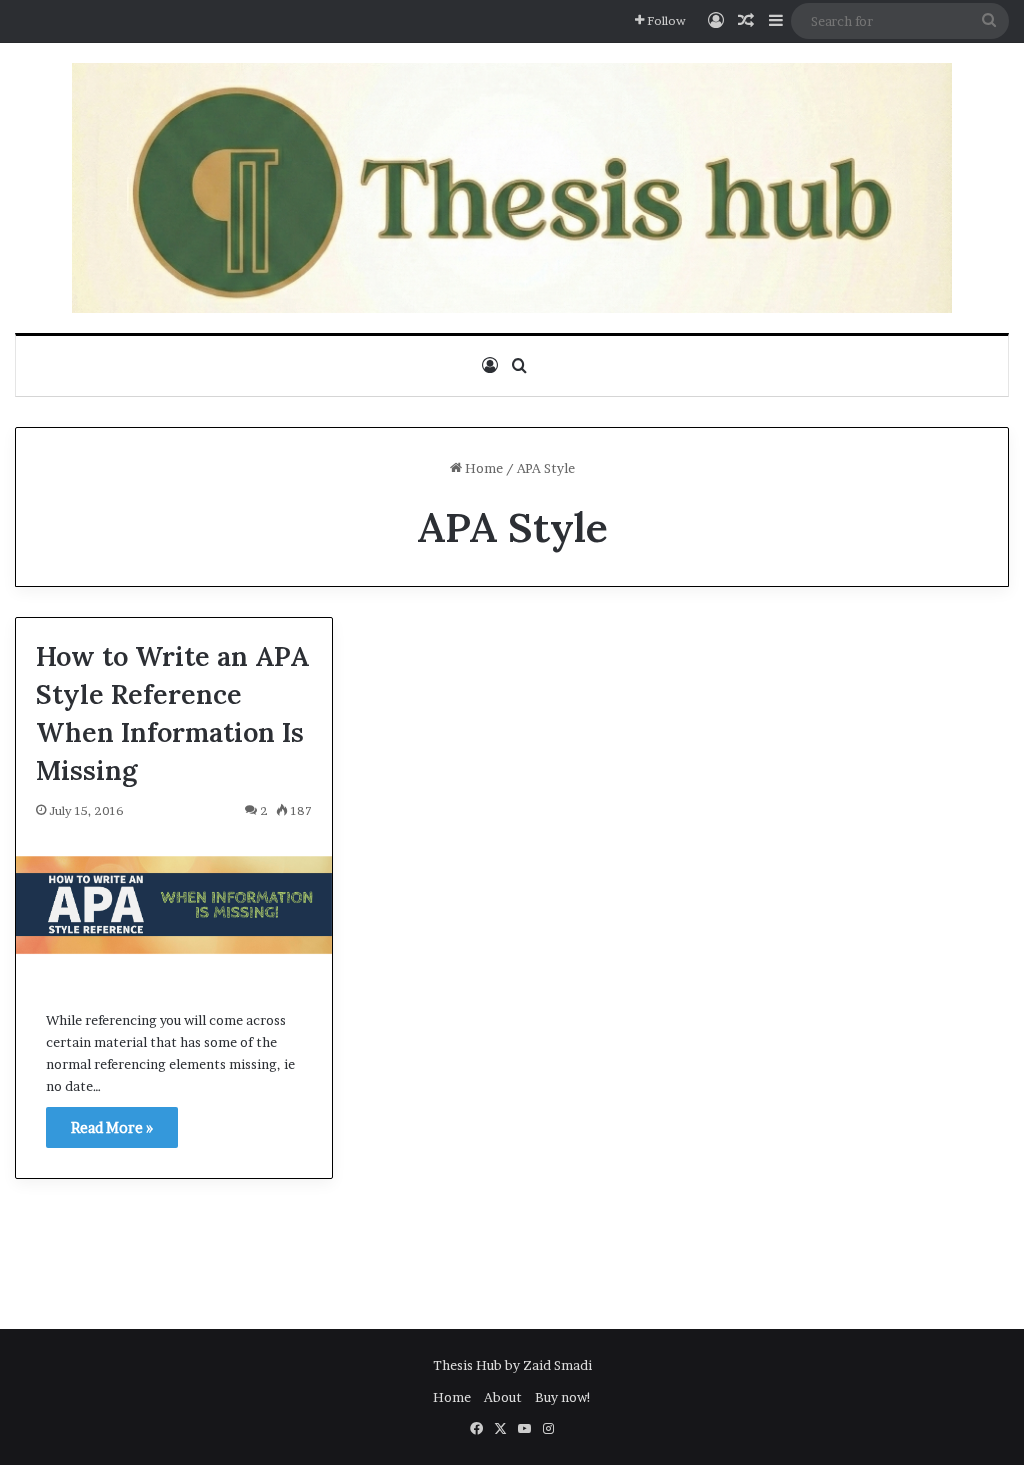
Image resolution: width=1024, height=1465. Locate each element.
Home (482, 468)
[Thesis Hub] (512, 188)
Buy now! (563, 1397)
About (503, 1397)
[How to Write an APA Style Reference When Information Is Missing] (174, 905)
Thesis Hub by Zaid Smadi (512, 1365)
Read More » (112, 1127)
